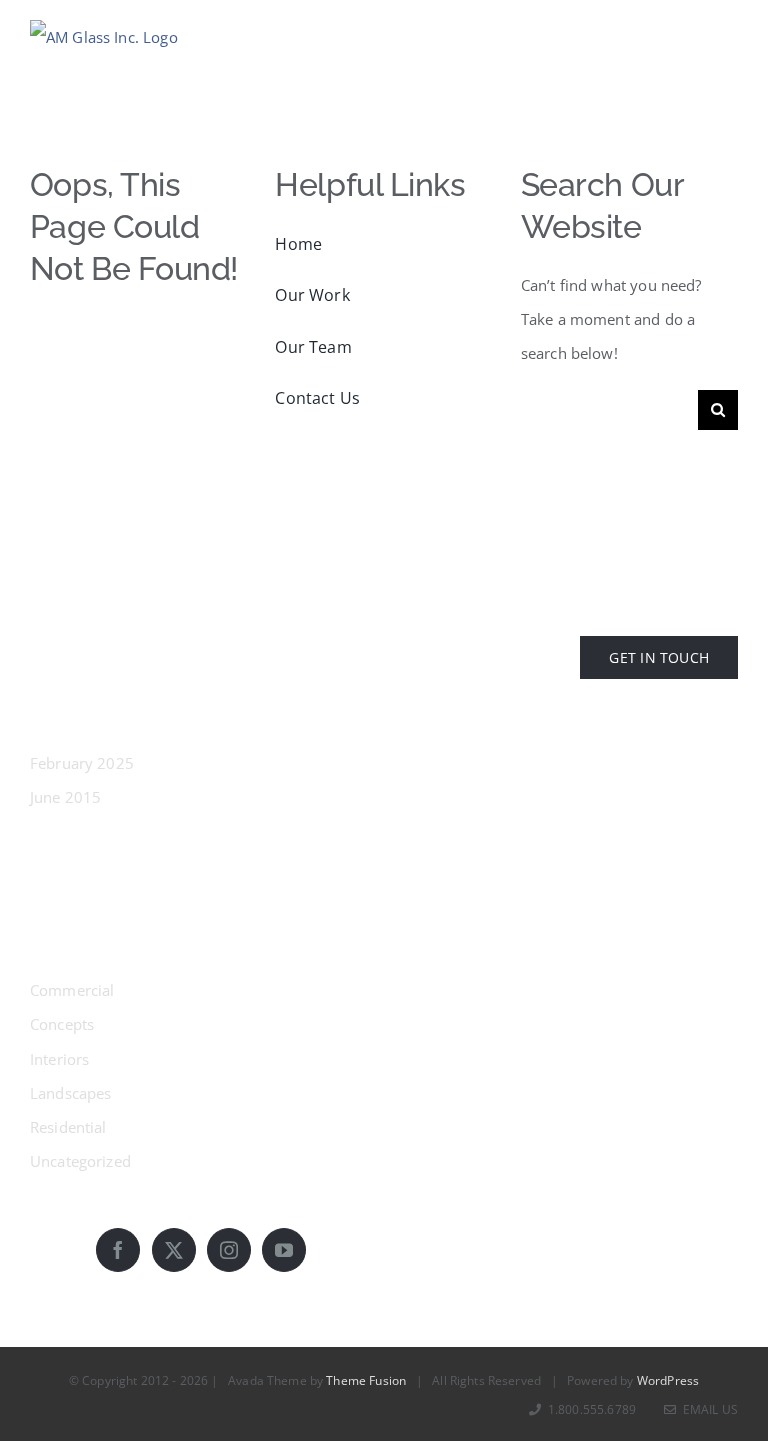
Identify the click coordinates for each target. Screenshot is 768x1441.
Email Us (707, 1409)
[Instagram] (229, 1250)
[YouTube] (284, 1250)
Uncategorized (80, 1161)
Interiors (59, 1059)
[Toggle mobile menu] (727, 33)
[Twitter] (174, 1250)
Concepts (62, 1024)
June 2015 (65, 797)
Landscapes (71, 1093)
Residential (68, 1127)
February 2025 (82, 763)
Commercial (72, 990)
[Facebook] (118, 1250)
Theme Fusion (366, 1380)
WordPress (668, 1380)
